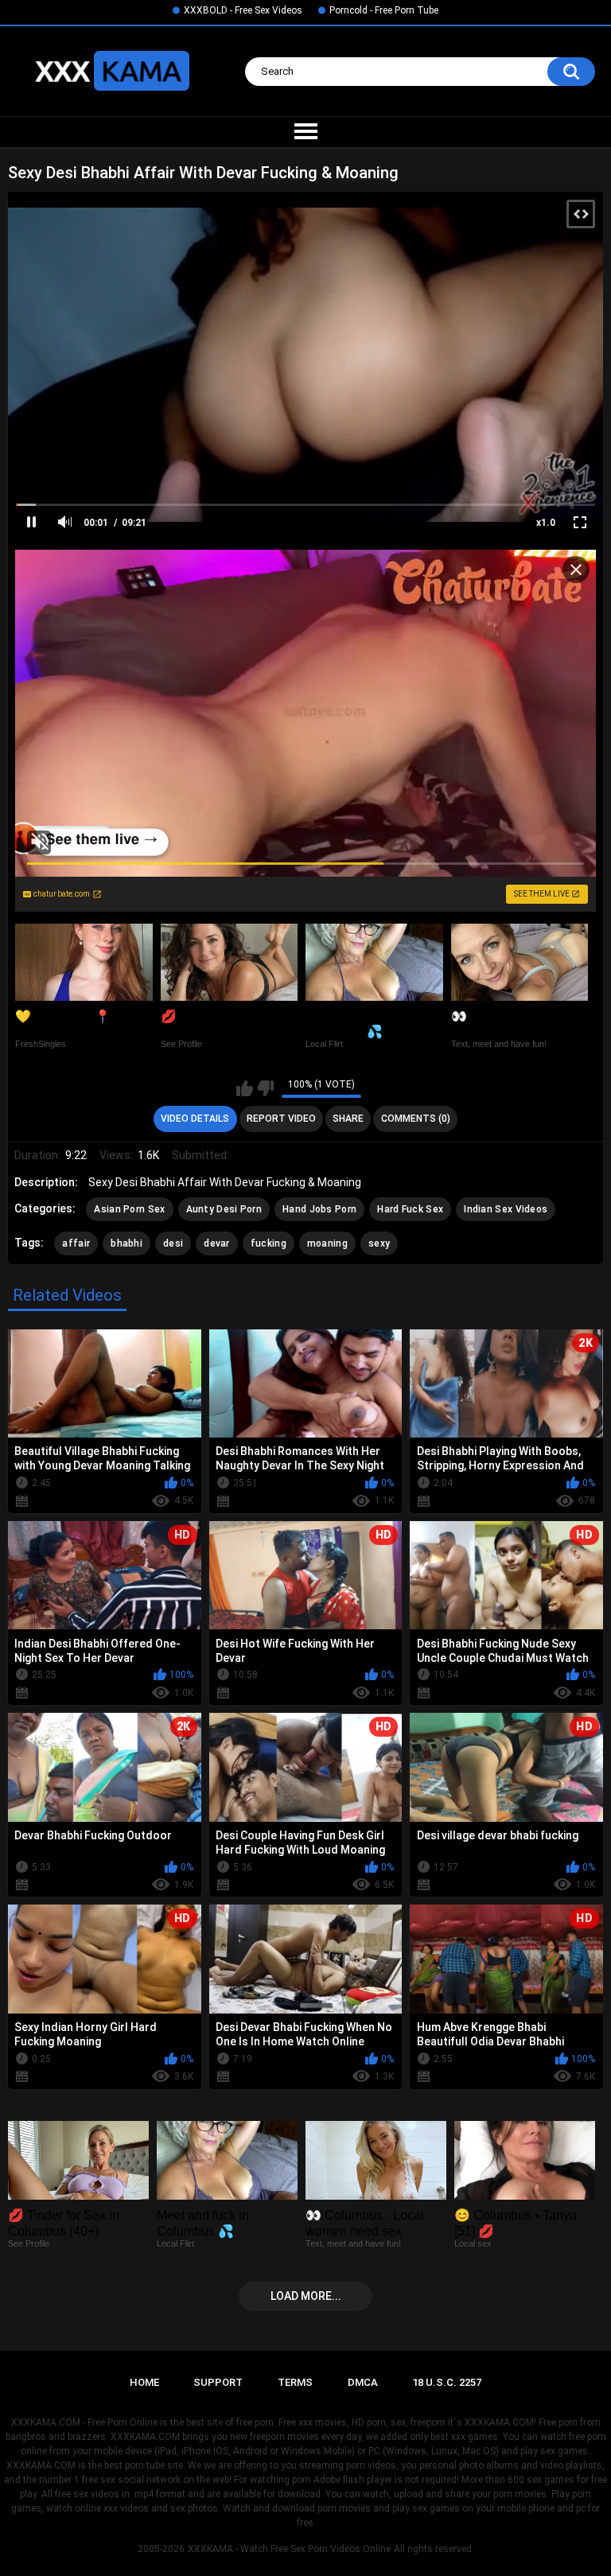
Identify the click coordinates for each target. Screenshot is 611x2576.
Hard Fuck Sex (410, 1209)
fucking (269, 1243)
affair (76, 1243)
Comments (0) (416, 1119)
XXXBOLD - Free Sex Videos (243, 10)
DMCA (363, 2382)
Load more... (306, 2296)
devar (217, 1243)
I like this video (245, 1088)
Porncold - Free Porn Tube (384, 10)
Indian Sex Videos (506, 1209)
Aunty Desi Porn (224, 1209)
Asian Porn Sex (129, 1209)
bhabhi (126, 1243)
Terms (295, 2382)
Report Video (281, 1119)
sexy (379, 1243)
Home (144, 2382)
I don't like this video (265, 1088)
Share (348, 1119)
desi (173, 1243)
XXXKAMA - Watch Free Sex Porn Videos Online (289, 2549)
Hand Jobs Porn (319, 1209)
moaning (327, 1243)
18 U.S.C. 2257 (447, 2382)
